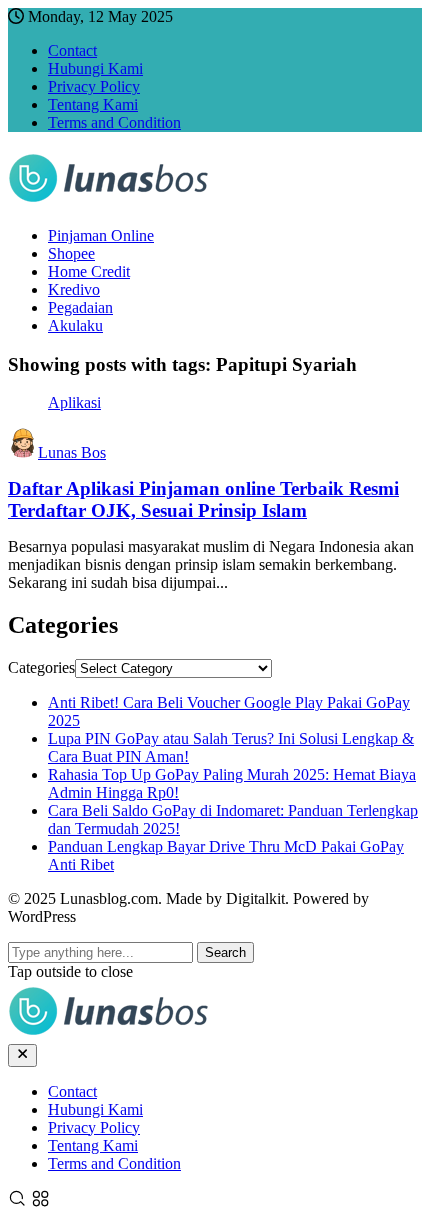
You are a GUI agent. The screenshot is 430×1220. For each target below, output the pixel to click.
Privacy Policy (94, 86)
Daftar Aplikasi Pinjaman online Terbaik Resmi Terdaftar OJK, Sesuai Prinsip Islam (203, 499)
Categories (41, 667)
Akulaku (75, 325)
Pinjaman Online (101, 235)
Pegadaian (80, 307)
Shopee (71, 253)
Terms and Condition (114, 122)
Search (225, 952)
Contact (72, 50)
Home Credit (89, 271)
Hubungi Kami (95, 68)
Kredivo (74, 289)
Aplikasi (74, 402)
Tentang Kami (93, 104)
